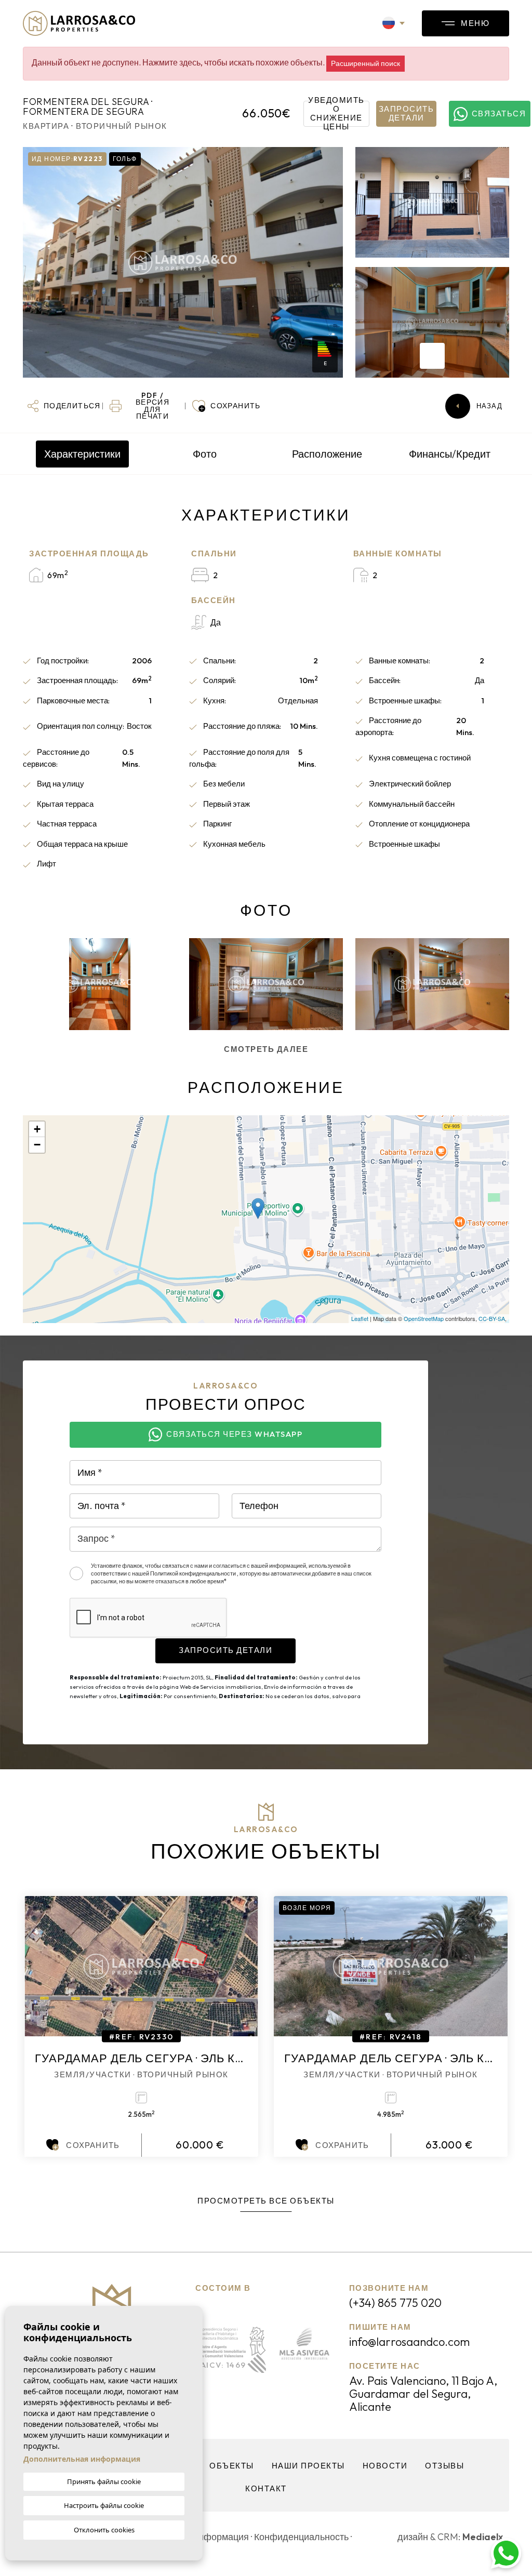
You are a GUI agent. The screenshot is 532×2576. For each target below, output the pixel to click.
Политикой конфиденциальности (194, 1573)
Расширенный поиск (365, 63)
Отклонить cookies (104, 2530)
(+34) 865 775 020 (395, 2303)
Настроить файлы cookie (104, 2505)
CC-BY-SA (492, 1318)
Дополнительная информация (82, 2459)
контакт (266, 2488)
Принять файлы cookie (104, 2481)
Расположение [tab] (327, 454)
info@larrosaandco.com (409, 2342)
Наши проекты (308, 2466)
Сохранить (93, 2145)
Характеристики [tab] (82, 454)
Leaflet (360, 1318)
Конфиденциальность (301, 2537)
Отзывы (444, 2466)
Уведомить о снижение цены (336, 114)
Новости (385, 2466)
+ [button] (37, 1129)
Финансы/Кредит (450, 454)
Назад (490, 406)
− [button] (37, 1145)
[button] (64, 406)
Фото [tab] (205, 454)
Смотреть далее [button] (266, 1049)
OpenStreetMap (424, 1318)
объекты (232, 2466)
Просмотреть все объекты (266, 2201)
